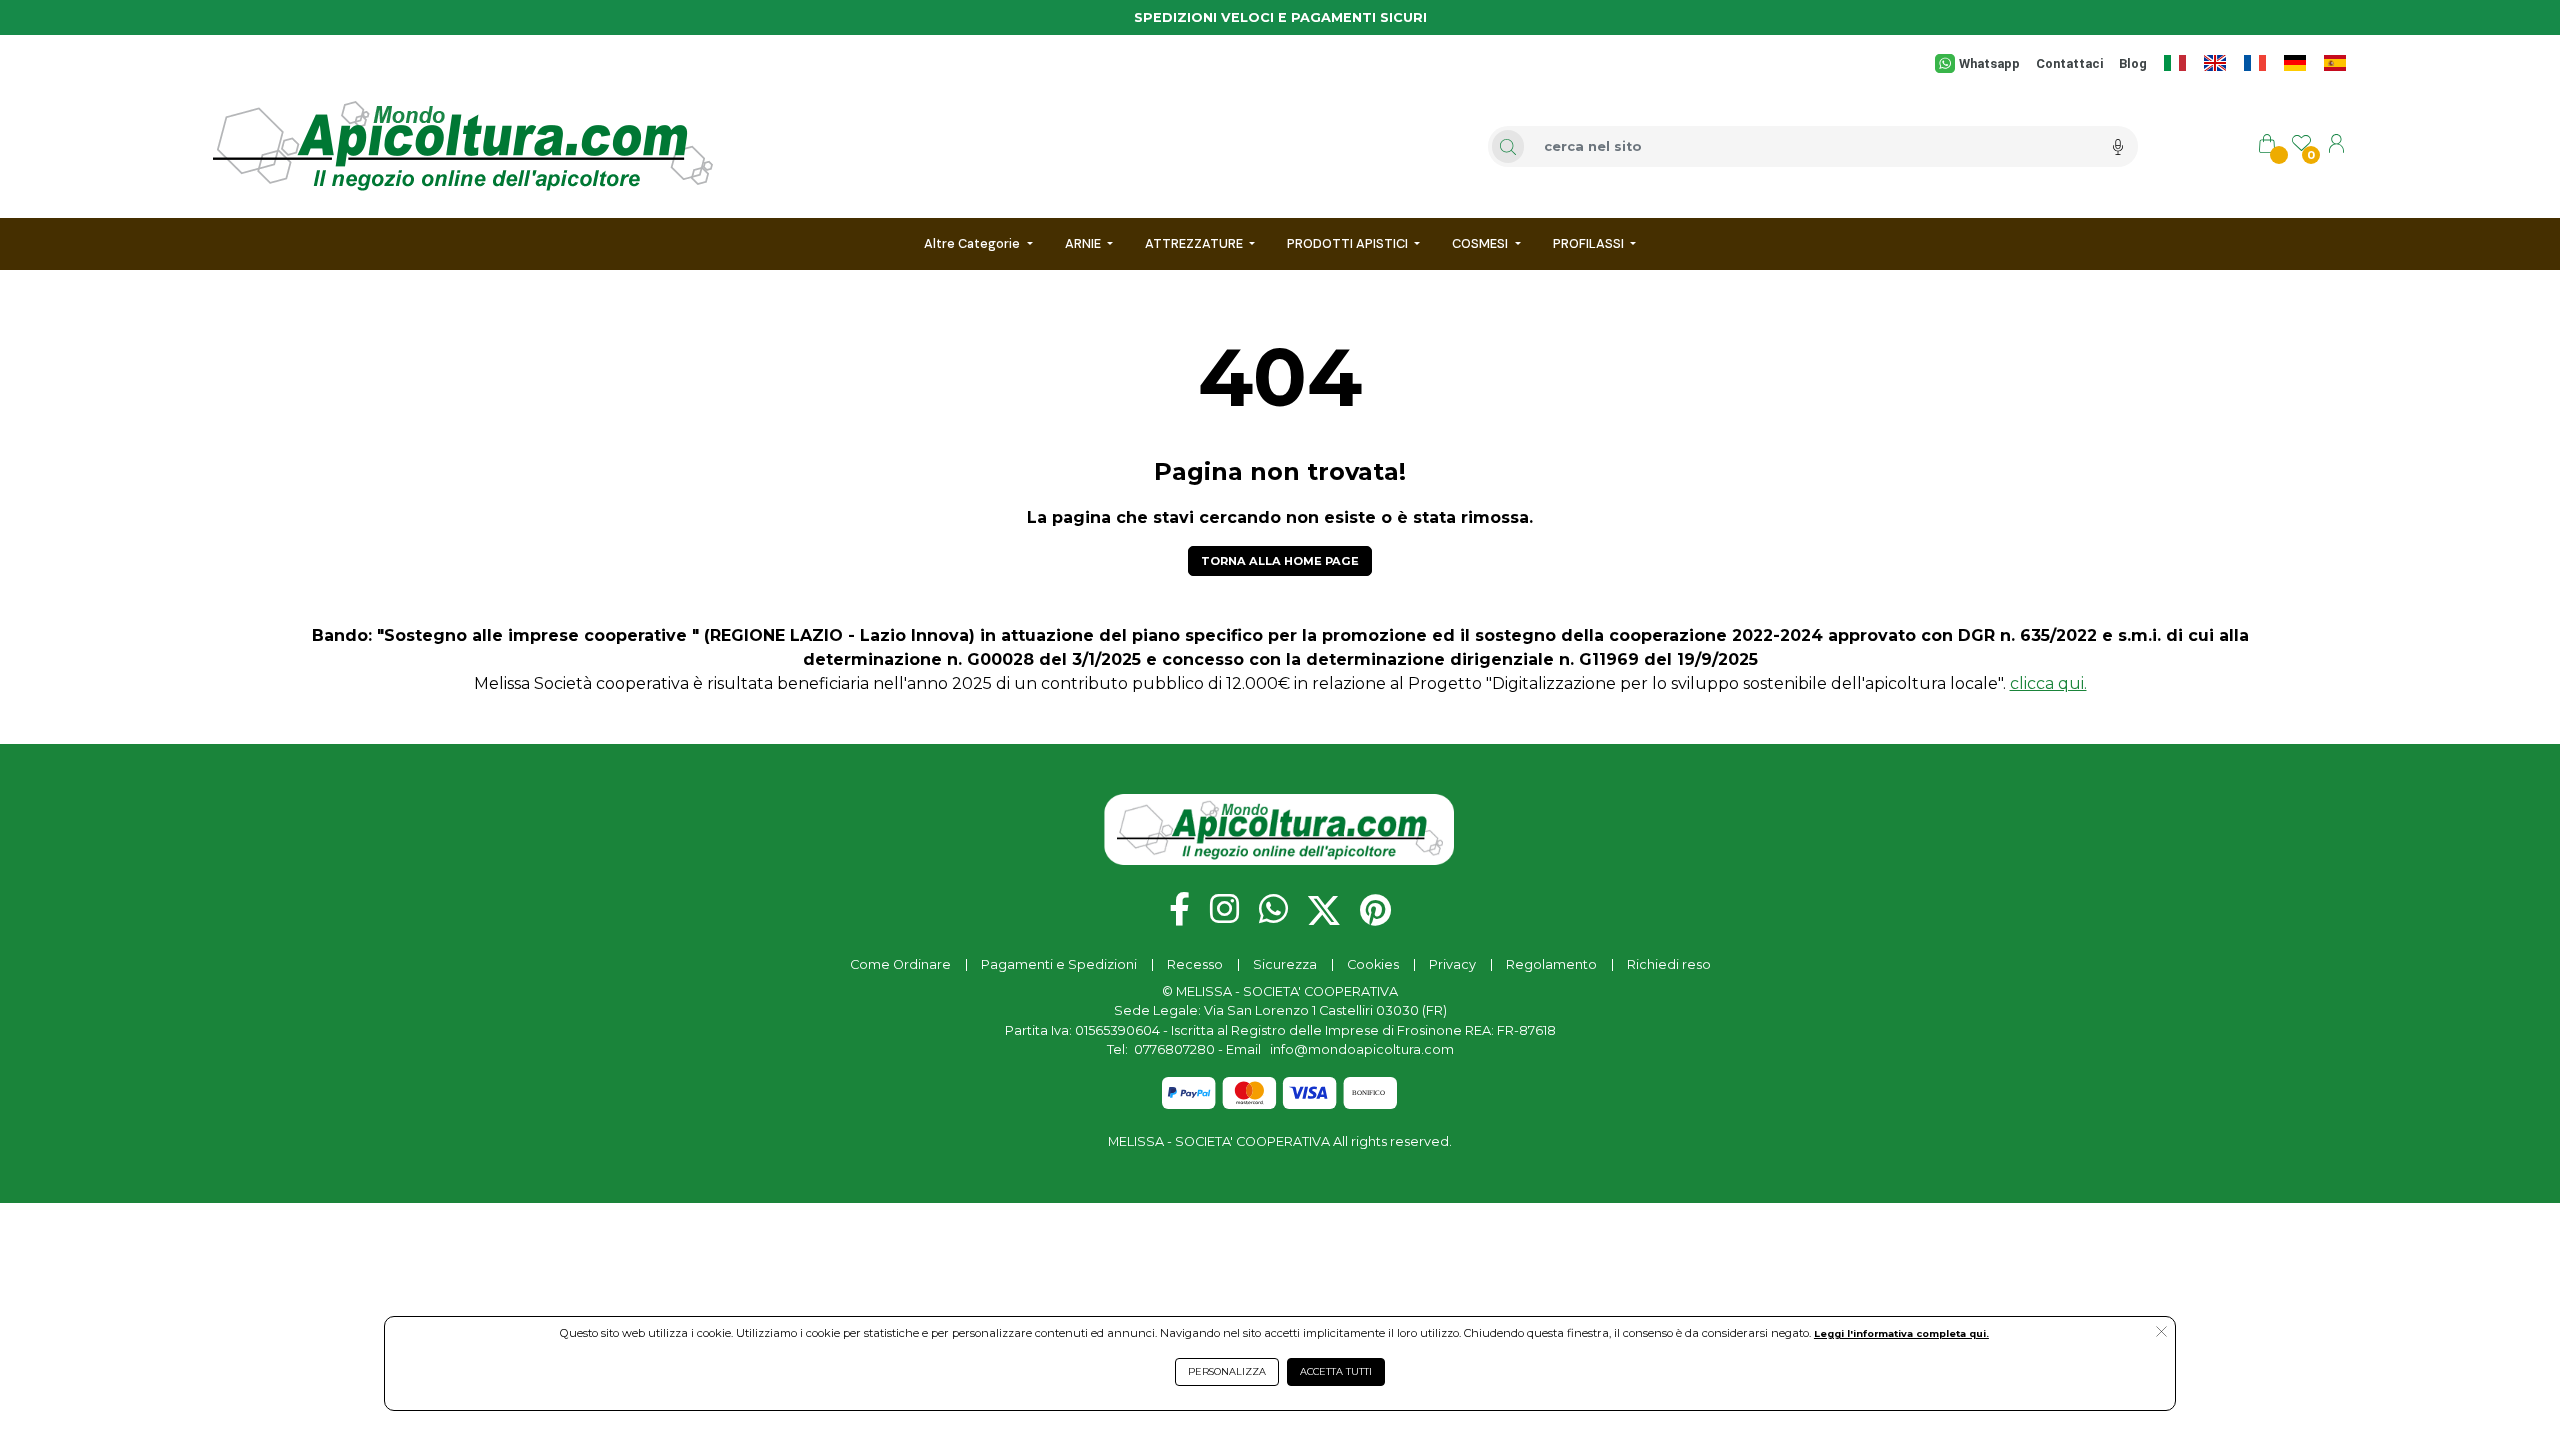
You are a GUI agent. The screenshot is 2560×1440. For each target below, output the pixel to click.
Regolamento (1551, 964)
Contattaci (2069, 63)
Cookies (1373, 964)
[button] (2161, 1333)
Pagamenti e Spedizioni (1059, 964)
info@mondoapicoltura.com (1362, 1049)
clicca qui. (2048, 683)
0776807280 (1174, 1049)
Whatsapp (1989, 63)
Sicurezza (1285, 964)
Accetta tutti (1336, 1371)
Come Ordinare (900, 964)
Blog (2133, 63)
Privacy (1452, 964)
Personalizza (1227, 1371)
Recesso (1195, 964)
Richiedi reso (1669, 964)
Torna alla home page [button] (1280, 561)
